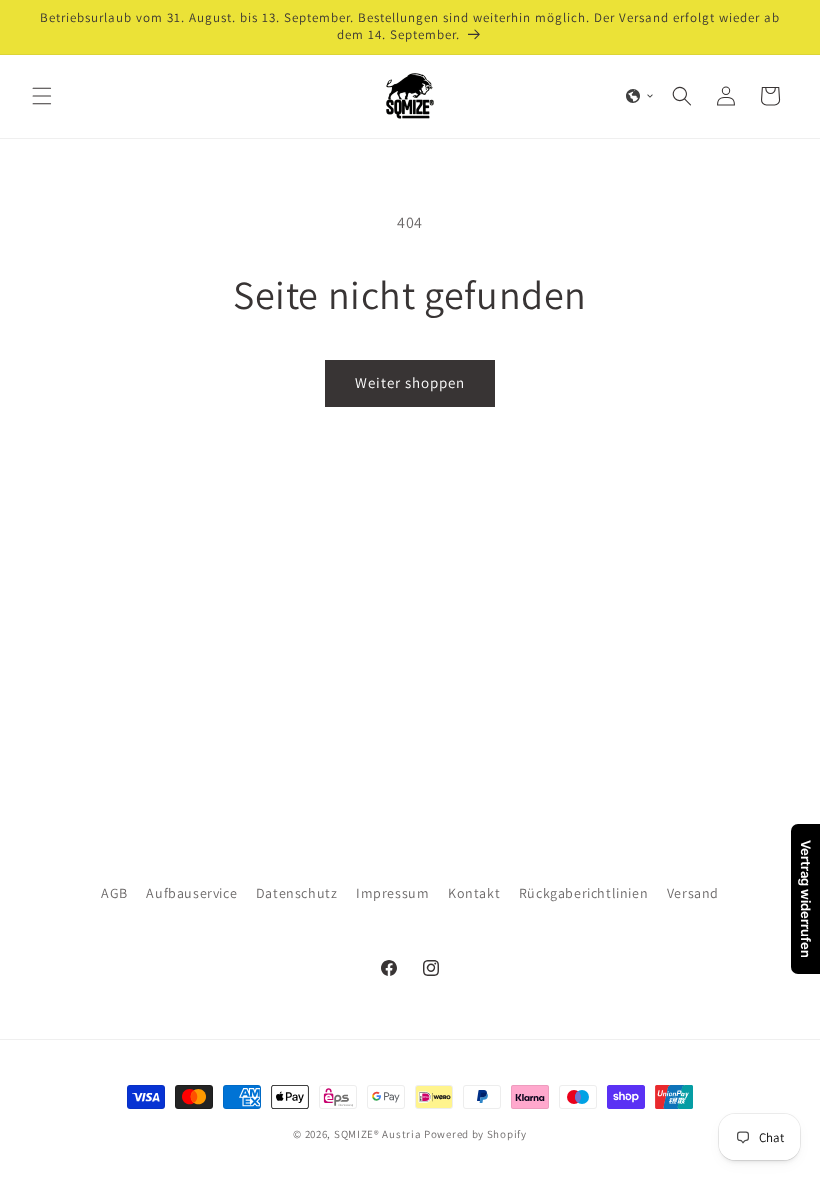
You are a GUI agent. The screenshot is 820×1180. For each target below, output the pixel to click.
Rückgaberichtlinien (583, 893)
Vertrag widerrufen (806, 899)
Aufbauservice (191, 893)
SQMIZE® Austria (378, 1134)
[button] (42, 96)
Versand (693, 893)
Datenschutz (297, 893)
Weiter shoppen (410, 382)
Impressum (392, 893)
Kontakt (474, 893)
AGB (114, 893)
